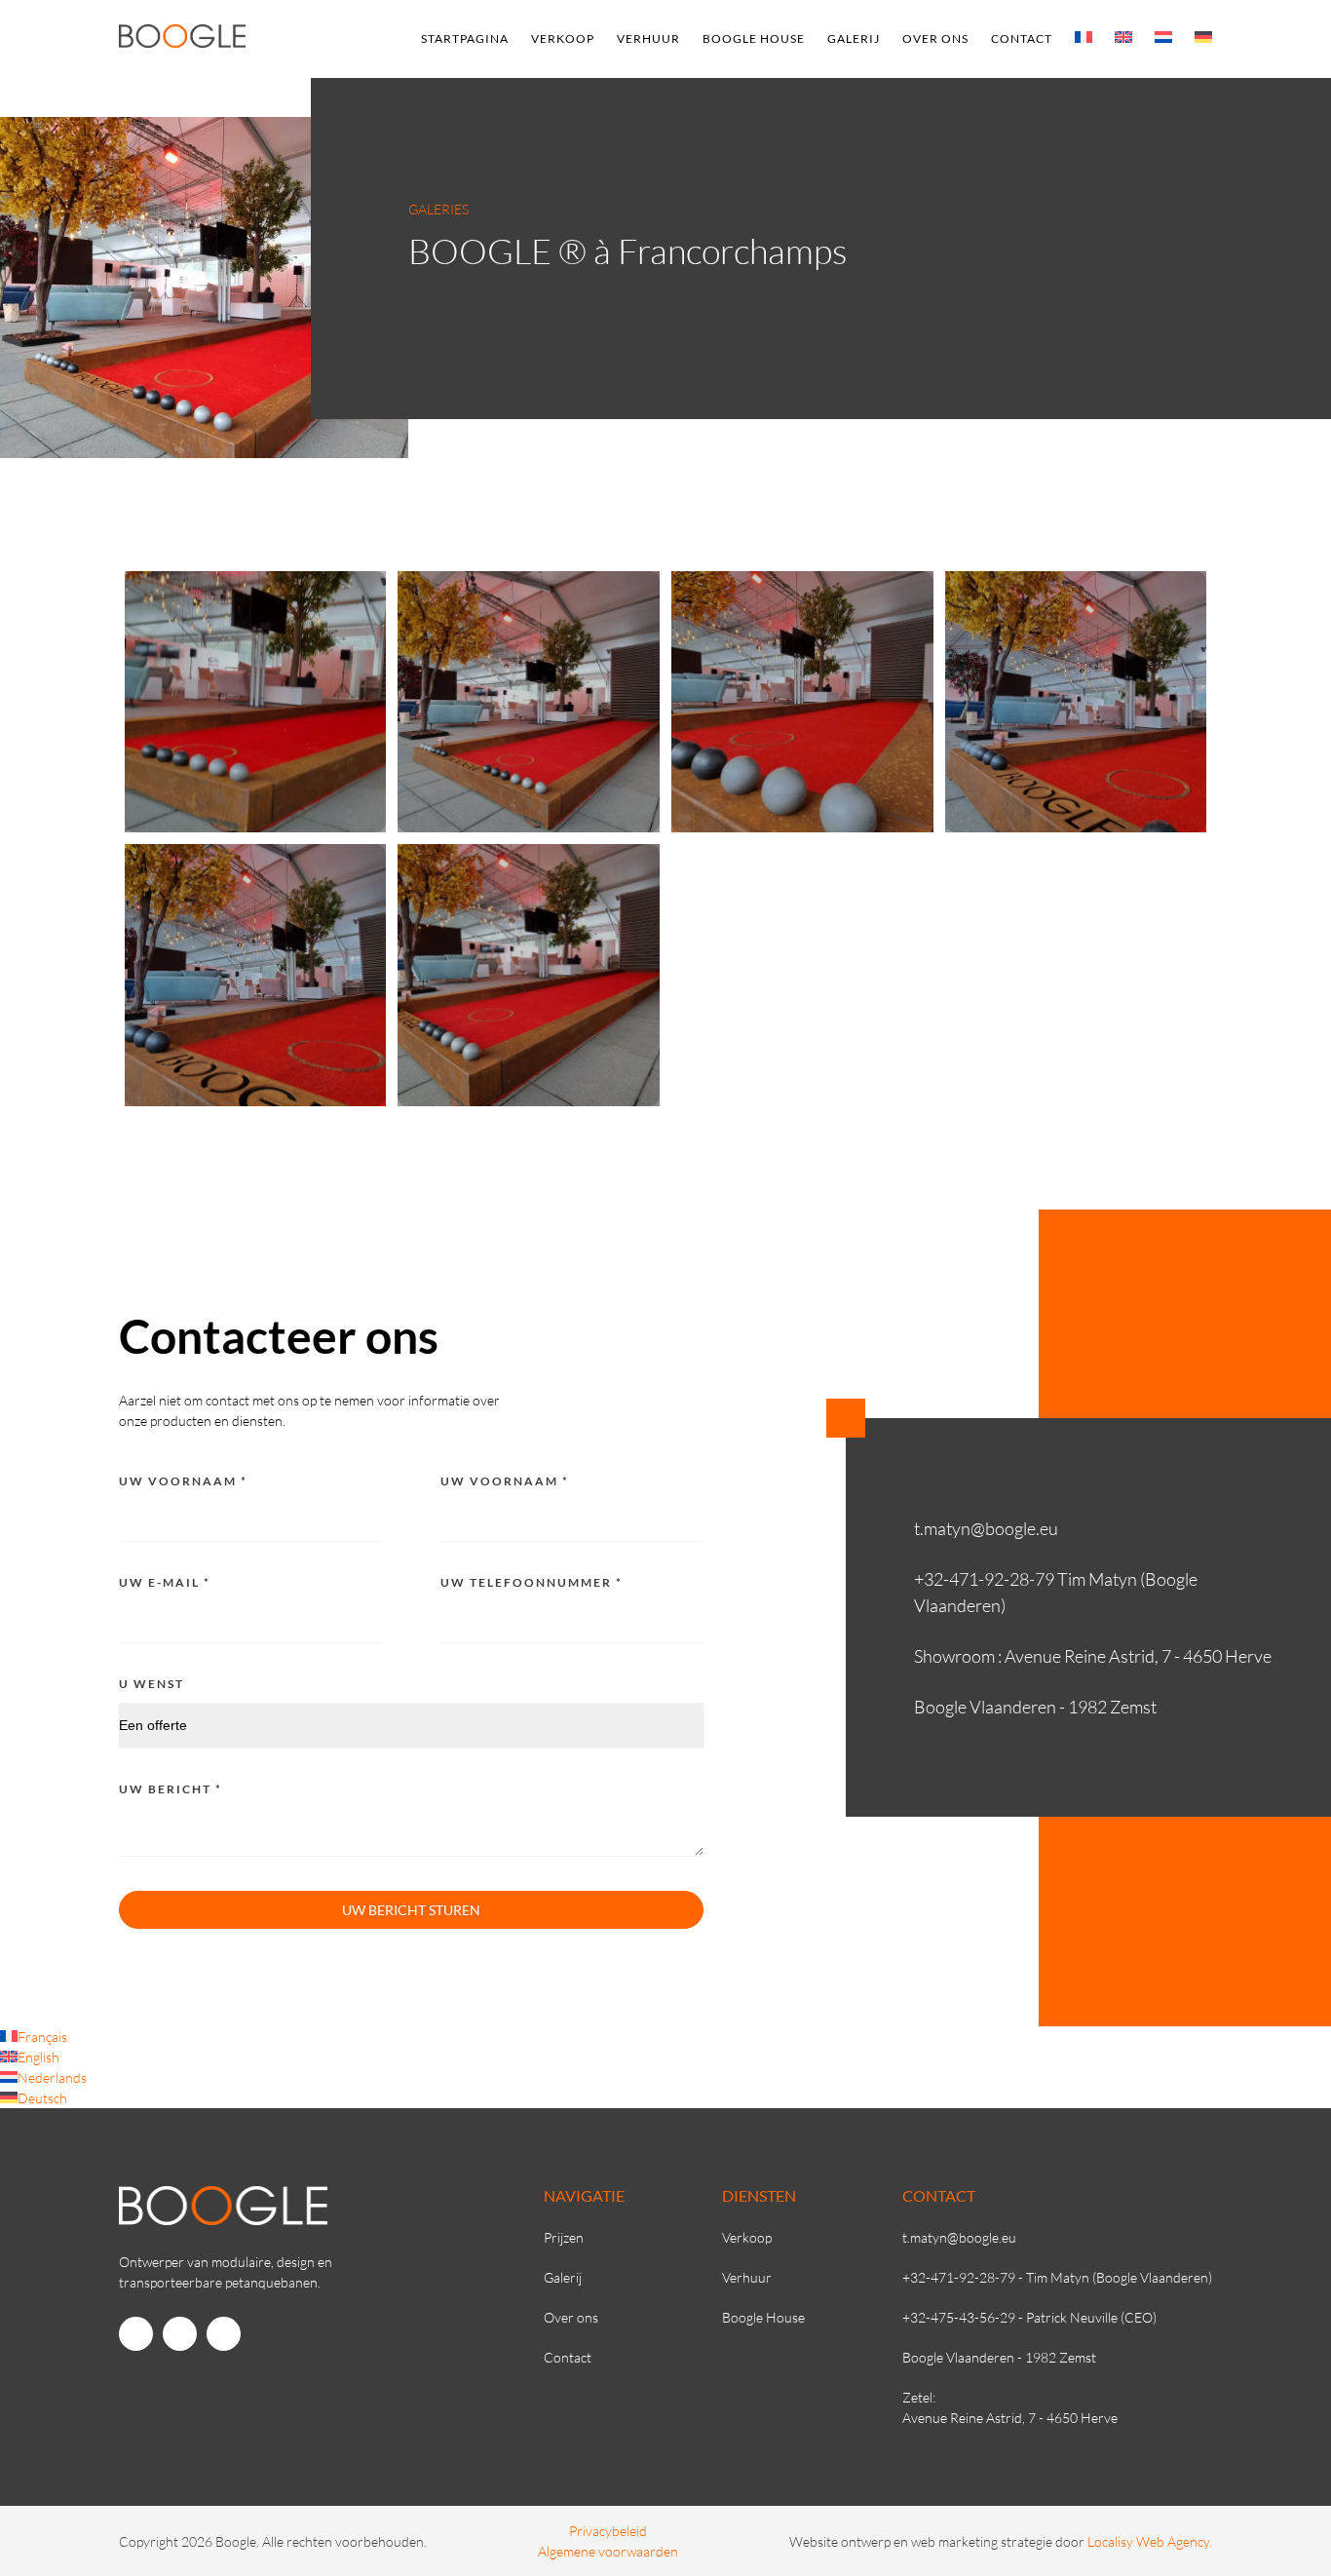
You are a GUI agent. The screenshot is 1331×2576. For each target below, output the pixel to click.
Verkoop (563, 38)
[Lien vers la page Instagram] (180, 2334)
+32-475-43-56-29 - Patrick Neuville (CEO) (1029, 2317)
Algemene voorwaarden (608, 2551)
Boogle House (754, 38)
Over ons (935, 38)
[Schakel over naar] (1084, 37)
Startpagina (465, 38)
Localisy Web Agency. (1150, 2541)
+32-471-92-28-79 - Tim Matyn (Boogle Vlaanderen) (1057, 2277)
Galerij (854, 38)
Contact (1022, 38)
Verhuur (648, 38)
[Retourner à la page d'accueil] (182, 42)
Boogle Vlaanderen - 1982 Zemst (999, 2357)
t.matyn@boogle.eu (959, 2237)
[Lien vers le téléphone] (224, 2334)
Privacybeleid (608, 2531)
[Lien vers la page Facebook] (136, 2334)
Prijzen (564, 2237)
